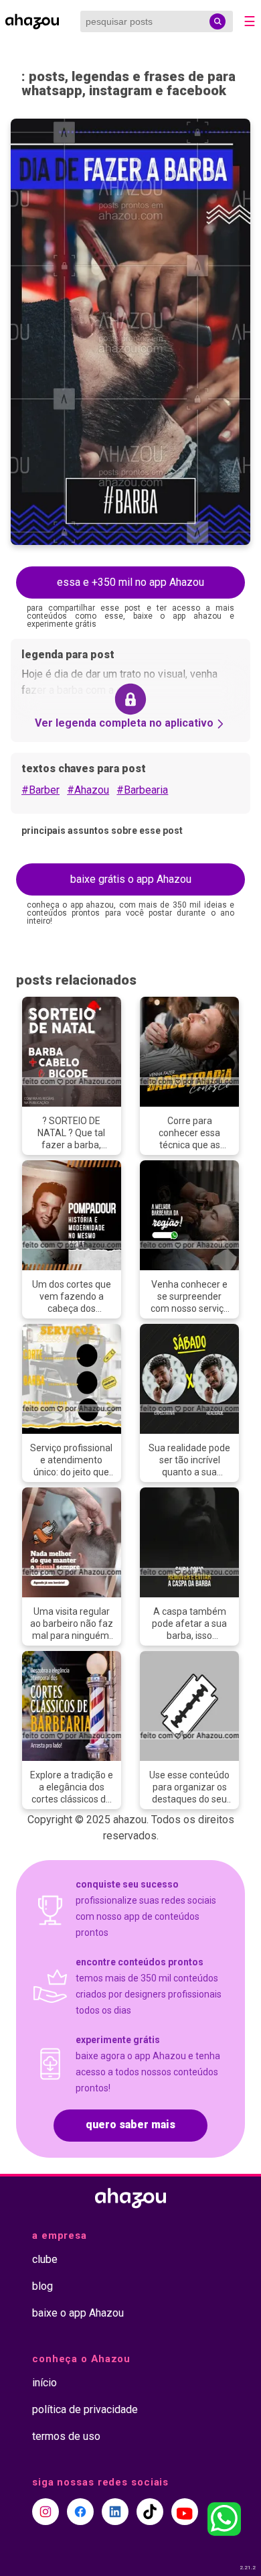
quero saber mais (130, 2125)
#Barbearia (142, 790)
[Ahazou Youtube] (185, 2512)
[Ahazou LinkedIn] (115, 2512)
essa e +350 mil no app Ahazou (130, 582)
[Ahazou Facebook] (80, 2512)
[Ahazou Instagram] (46, 2512)
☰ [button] (250, 21)
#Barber (40, 790)
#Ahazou (88, 790)
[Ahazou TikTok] (150, 2512)
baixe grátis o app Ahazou (131, 879)
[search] (217, 21)
